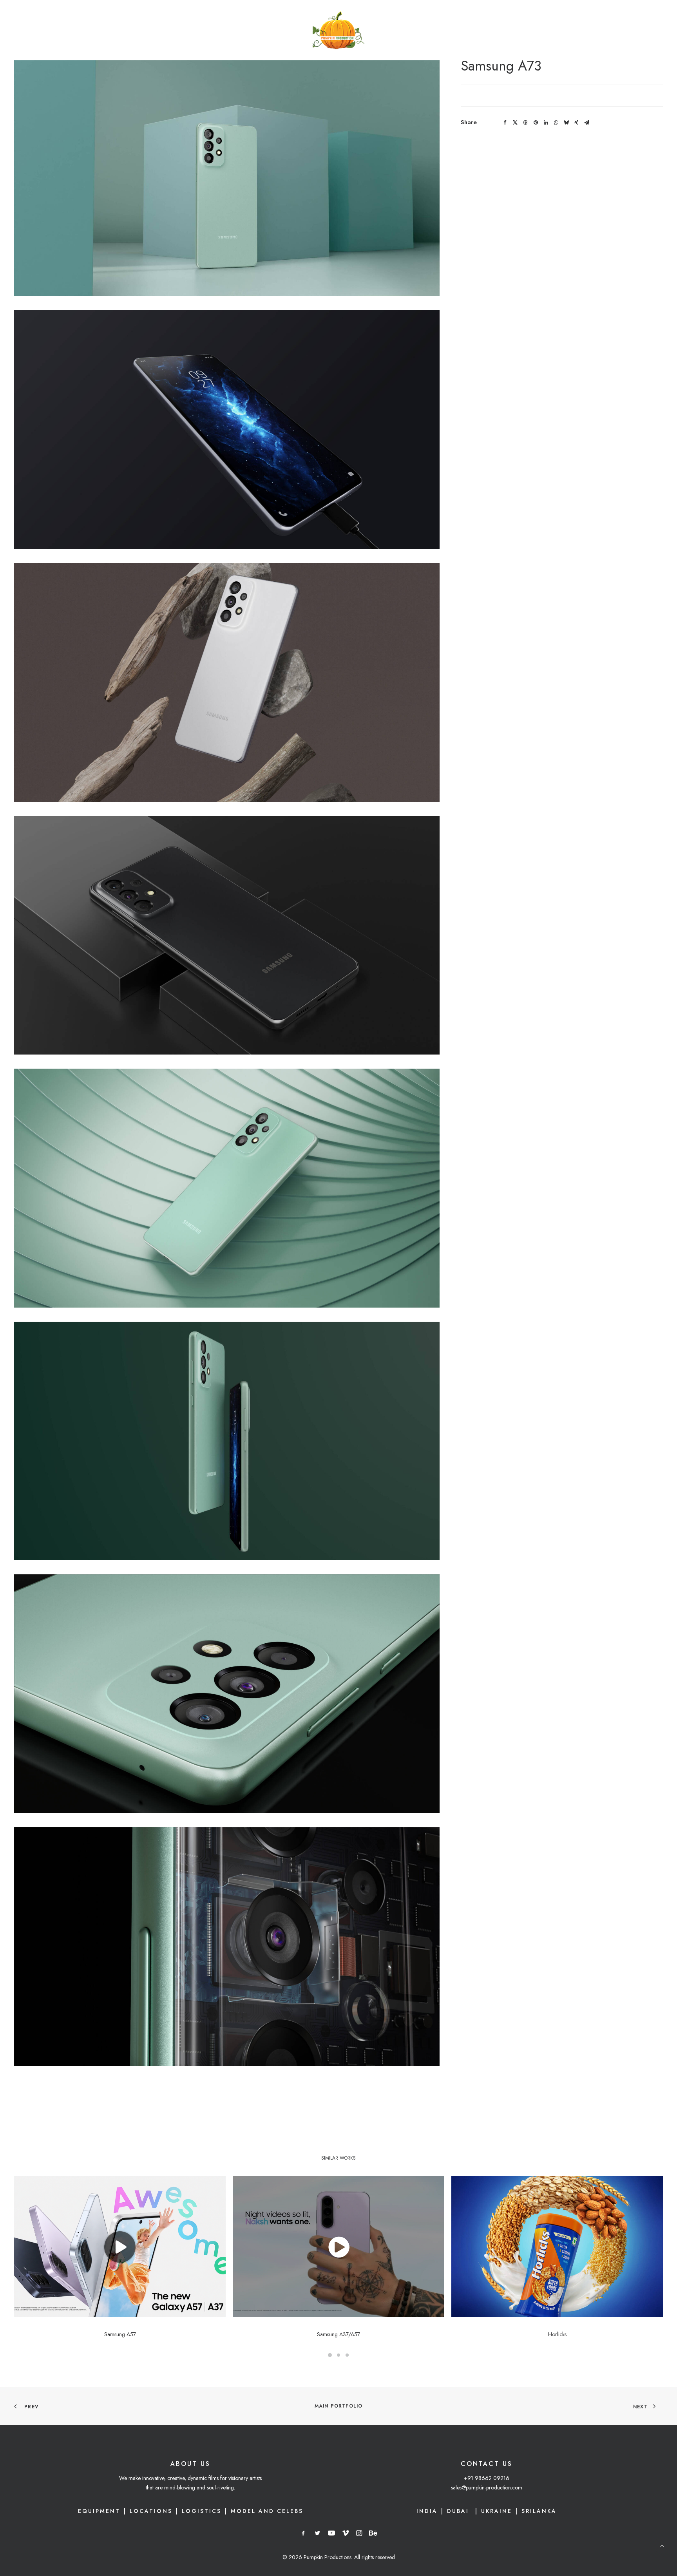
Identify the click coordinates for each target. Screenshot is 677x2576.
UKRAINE (497, 2511)
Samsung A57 (120, 2334)
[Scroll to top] (662, 2545)
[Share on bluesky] (566, 123)
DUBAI (459, 2511)
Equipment (99, 2511)
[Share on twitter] (515, 123)
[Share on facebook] (505, 123)
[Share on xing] (576, 123)
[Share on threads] (525, 123)
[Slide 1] (330, 2355)
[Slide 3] (347, 2355)
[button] (120, 2247)
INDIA (427, 2511)
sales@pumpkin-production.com (487, 2487)
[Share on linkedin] (546, 123)
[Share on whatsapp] (556, 123)
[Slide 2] (338, 2355)
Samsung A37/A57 (338, 2334)
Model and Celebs (267, 2511)
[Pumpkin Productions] (339, 30)
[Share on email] (586, 123)
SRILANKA (539, 2511)
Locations (151, 2511)
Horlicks (557, 2334)
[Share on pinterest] (536, 123)
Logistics (202, 2511)
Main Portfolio (339, 2406)
